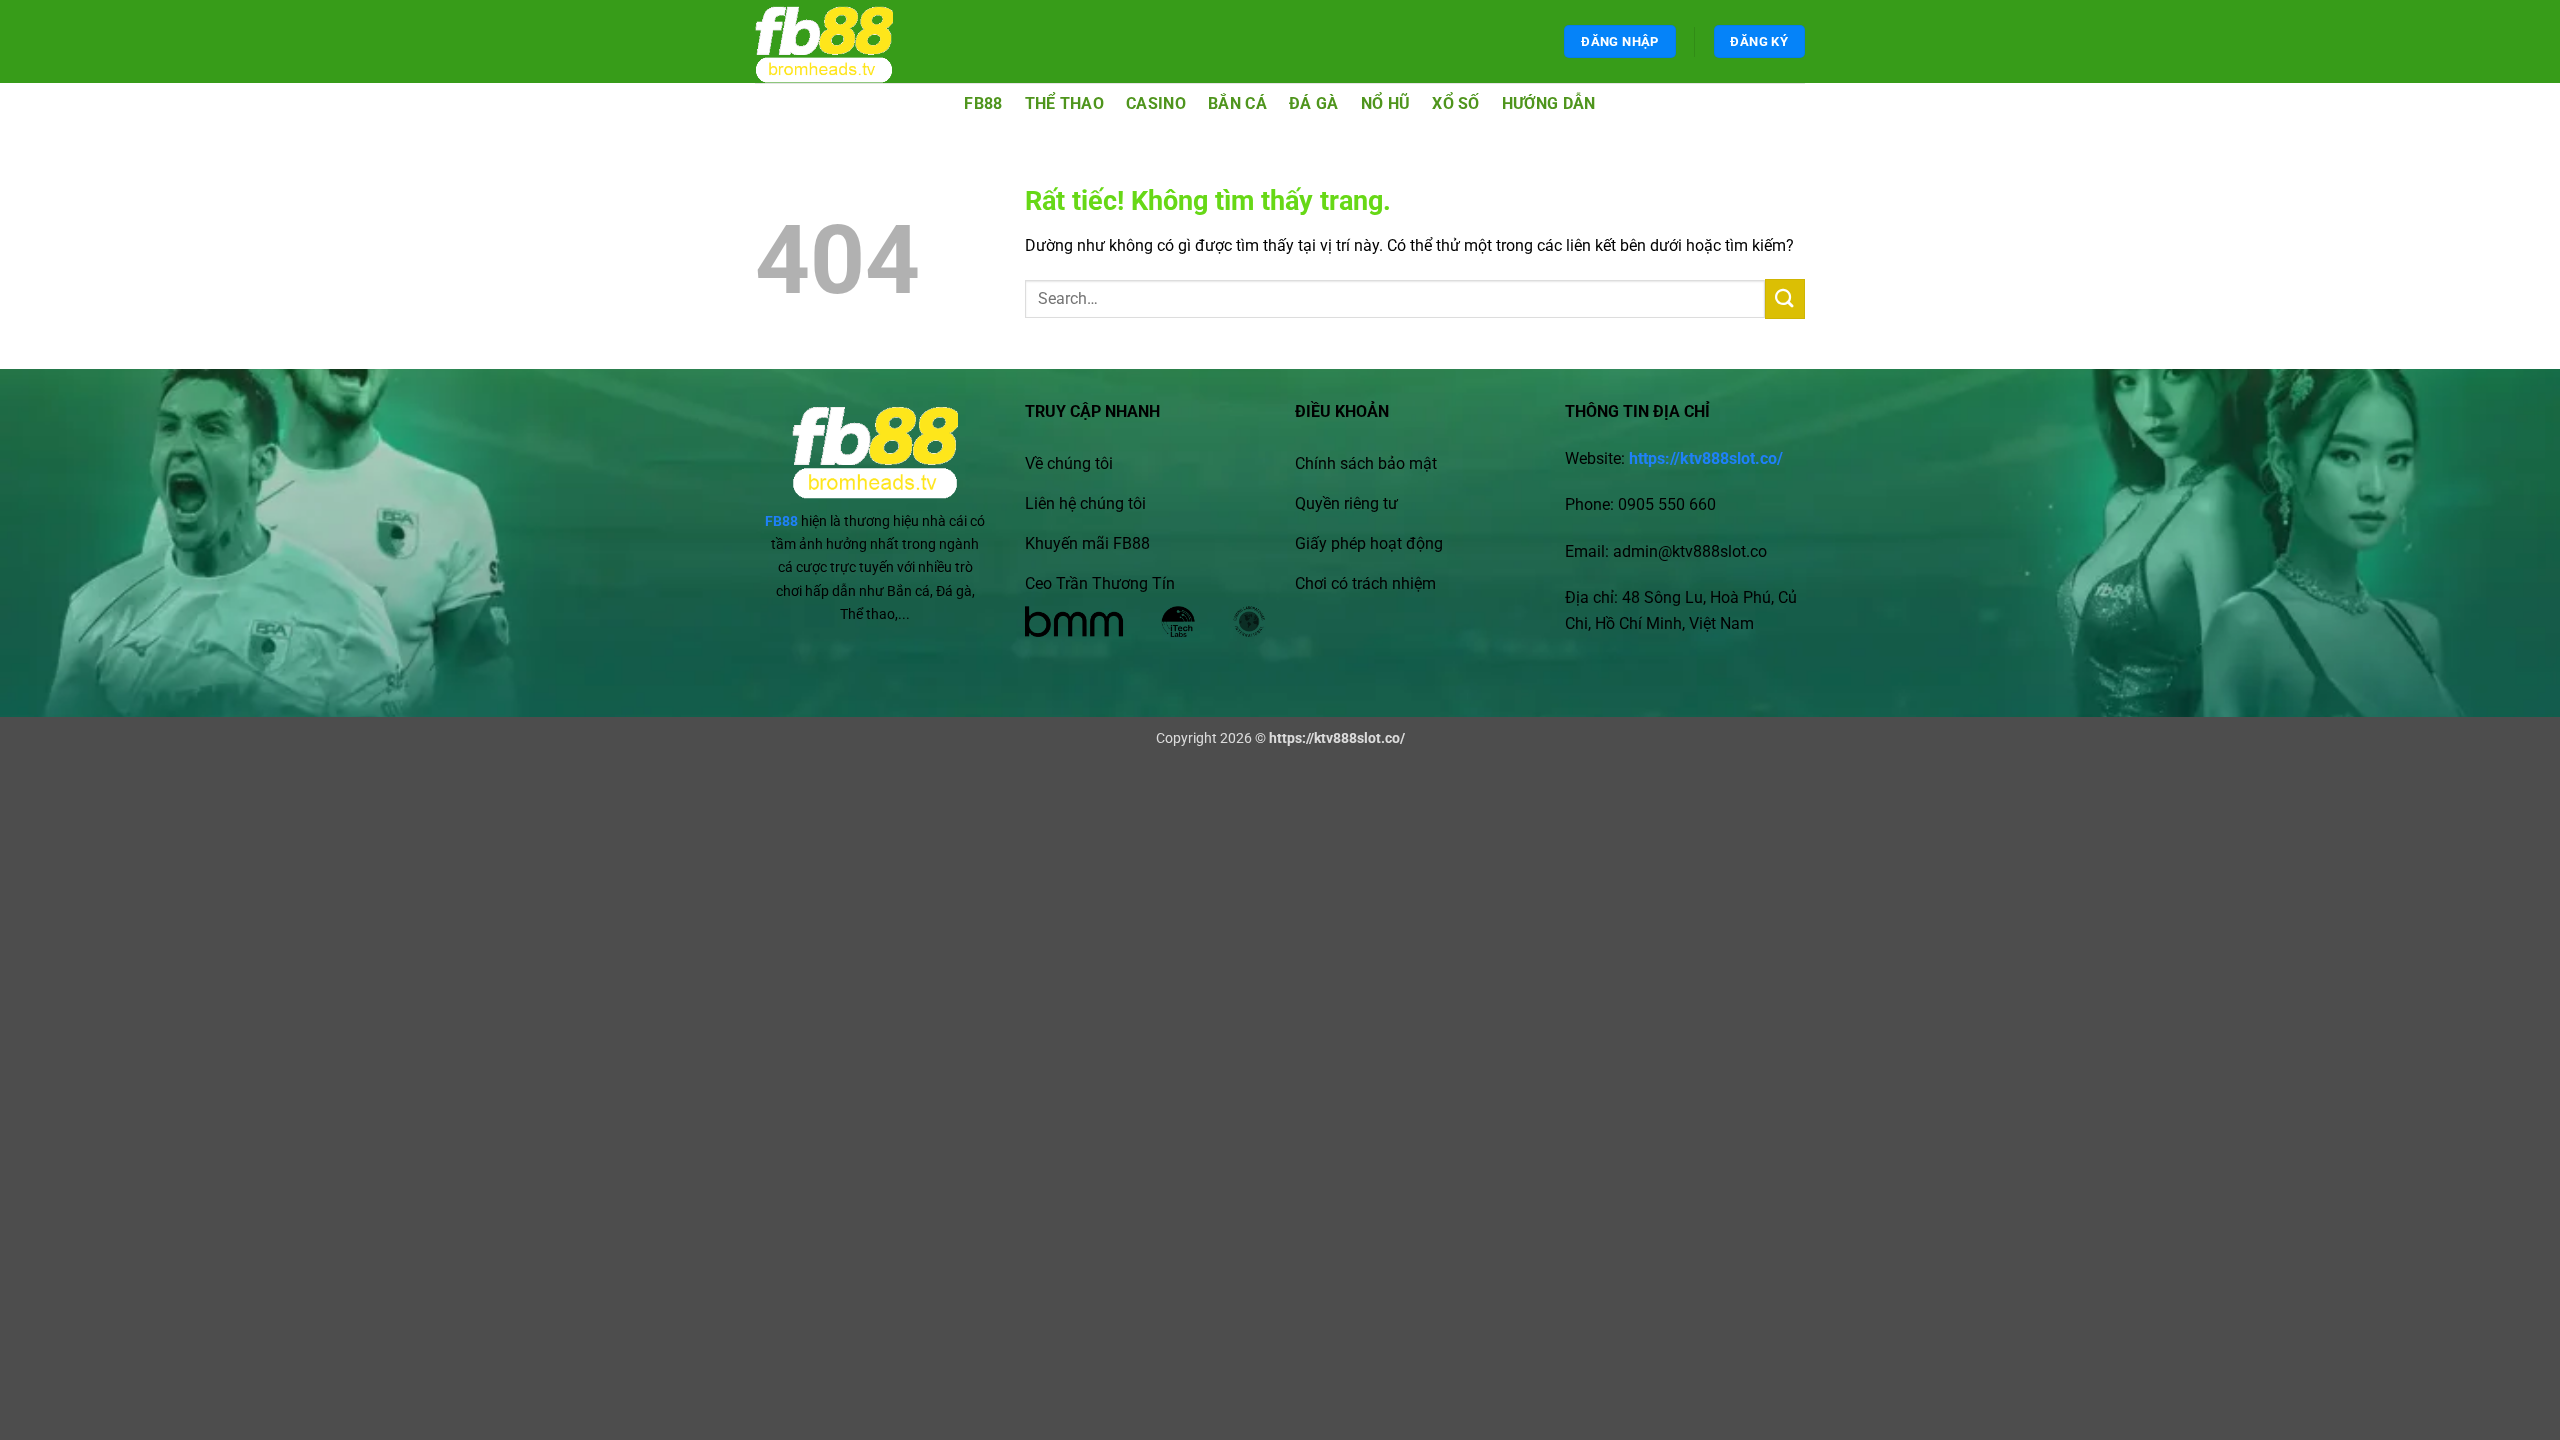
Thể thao (1065, 103)
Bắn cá (1237, 103)
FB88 (983, 103)
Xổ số (1456, 103)
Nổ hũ (1386, 103)
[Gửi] (1785, 298)
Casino (1156, 103)
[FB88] (843, 41)
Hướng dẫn (1549, 103)
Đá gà (1314, 103)
